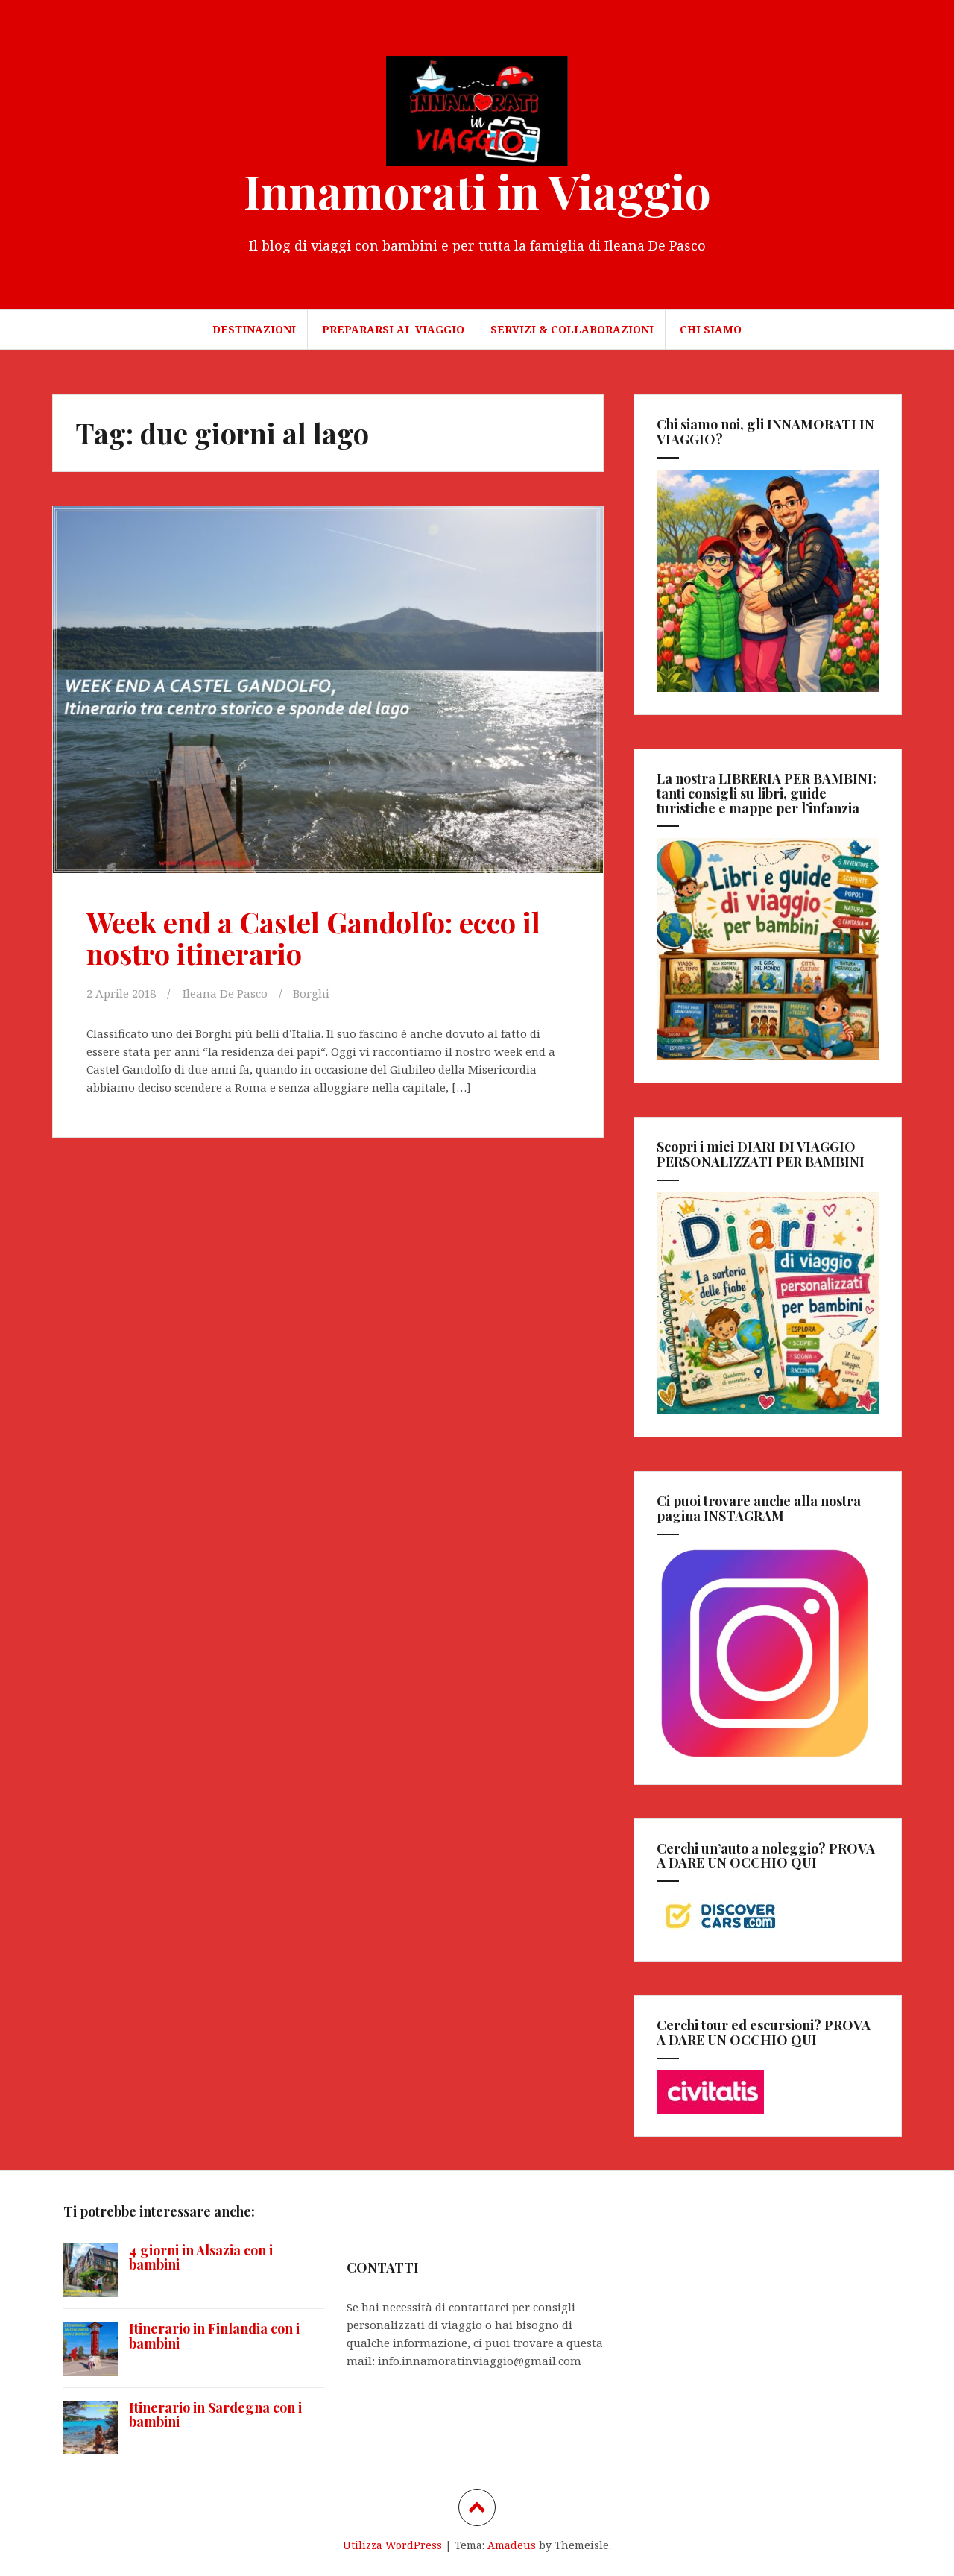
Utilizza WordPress (392, 2545)
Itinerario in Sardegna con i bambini (215, 2415)
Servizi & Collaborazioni (572, 329)
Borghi (311, 993)
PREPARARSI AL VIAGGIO (393, 329)
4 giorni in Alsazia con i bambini (201, 2258)
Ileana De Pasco (225, 993)
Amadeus (512, 2545)
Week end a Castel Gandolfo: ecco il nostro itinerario (313, 938)
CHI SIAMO (711, 329)
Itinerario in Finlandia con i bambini (214, 2336)
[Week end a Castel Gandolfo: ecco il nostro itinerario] (326, 694)
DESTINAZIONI (254, 329)
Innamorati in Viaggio (477, 190)
